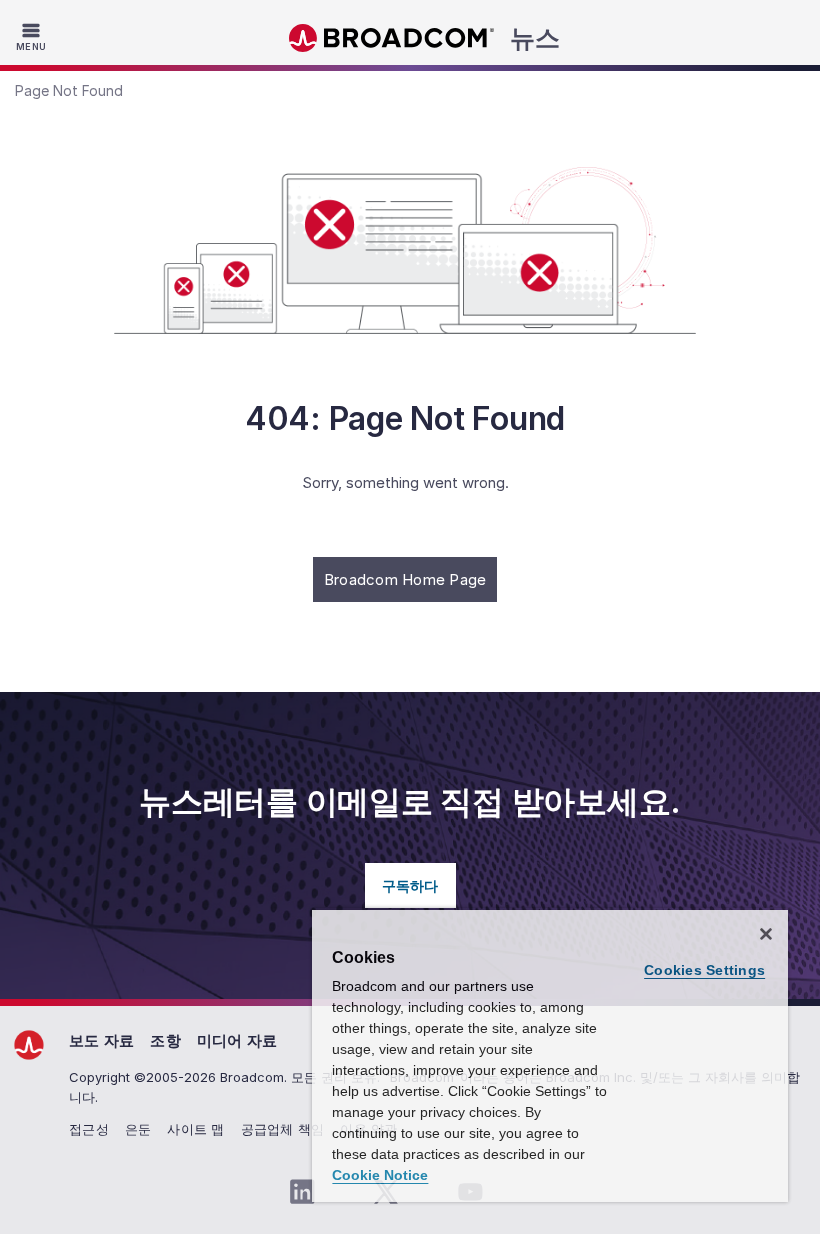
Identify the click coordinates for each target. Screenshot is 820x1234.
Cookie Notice (380, 1175)
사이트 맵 (195, 1129)
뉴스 (535, 38)
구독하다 (410, 885)
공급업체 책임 (283, 1129)
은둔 (138, 1129)
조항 (165, 1040)
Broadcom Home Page (405, 579)
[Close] (766, 934)
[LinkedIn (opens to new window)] (302, 1192)
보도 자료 (101, 1040)
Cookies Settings (704, 970)
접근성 (89, 1129)
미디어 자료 (237, 1040)
